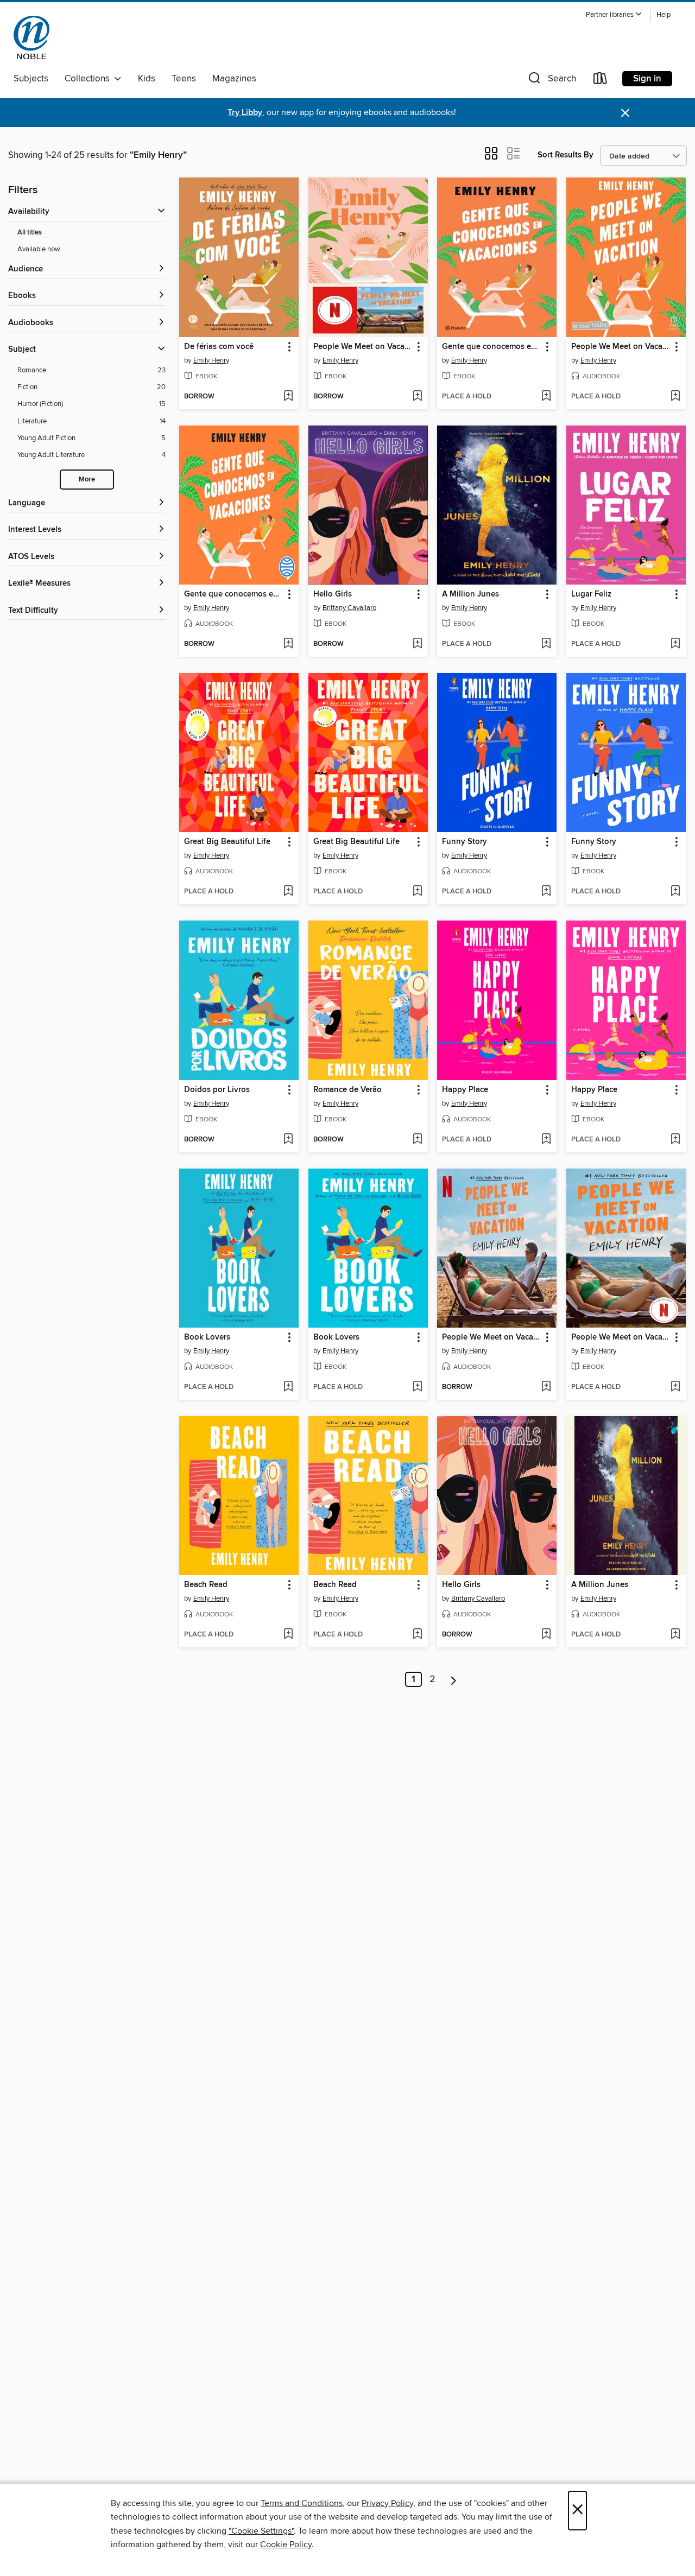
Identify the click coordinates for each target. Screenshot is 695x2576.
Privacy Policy (387, 2503)
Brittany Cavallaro (349, 608)
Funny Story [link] (465, 842)
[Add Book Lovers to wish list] (288, 1387)
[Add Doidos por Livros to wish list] (288, 1140)
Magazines (234, 79)
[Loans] (601, 81)
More (87, 480)
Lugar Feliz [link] (591, 594)
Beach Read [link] (206, 1585)
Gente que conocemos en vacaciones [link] (492, 347)
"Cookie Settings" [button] (261, 2531)
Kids (147, 79)
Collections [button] (89, 79)
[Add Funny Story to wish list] (546, 892)
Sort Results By (566, 155)
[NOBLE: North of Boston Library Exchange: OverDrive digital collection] (31, 37)
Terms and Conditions (302, 2503)
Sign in (647, 79)
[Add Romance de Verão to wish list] (417, 1140)
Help (664, 15)
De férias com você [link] (219, 347)
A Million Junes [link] (470, 594)
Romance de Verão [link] (347, 1090)
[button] (614, 15)
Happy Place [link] (465, 1090)
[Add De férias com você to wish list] (288, 397)
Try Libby (245, 113)
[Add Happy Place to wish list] (546, 1140)
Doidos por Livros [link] (217, 1090)
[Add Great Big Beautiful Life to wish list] (288, 892)
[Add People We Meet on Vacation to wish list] (417, 397)
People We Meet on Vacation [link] (363, 347)
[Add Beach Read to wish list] (288, 1635)
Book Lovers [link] (207, 1337)
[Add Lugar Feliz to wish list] (675, 644)
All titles (30, 233)
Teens (184, 79)
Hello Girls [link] (333, 594)
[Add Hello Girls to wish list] (417, 644)
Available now (39, 249)
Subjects (31, 79)
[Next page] (454, 1679)
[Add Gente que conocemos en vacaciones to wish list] (546, 397)
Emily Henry (211, 360)
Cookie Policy (286, 2545)
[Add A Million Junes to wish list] (546, 644)
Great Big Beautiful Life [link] (227, 842)
